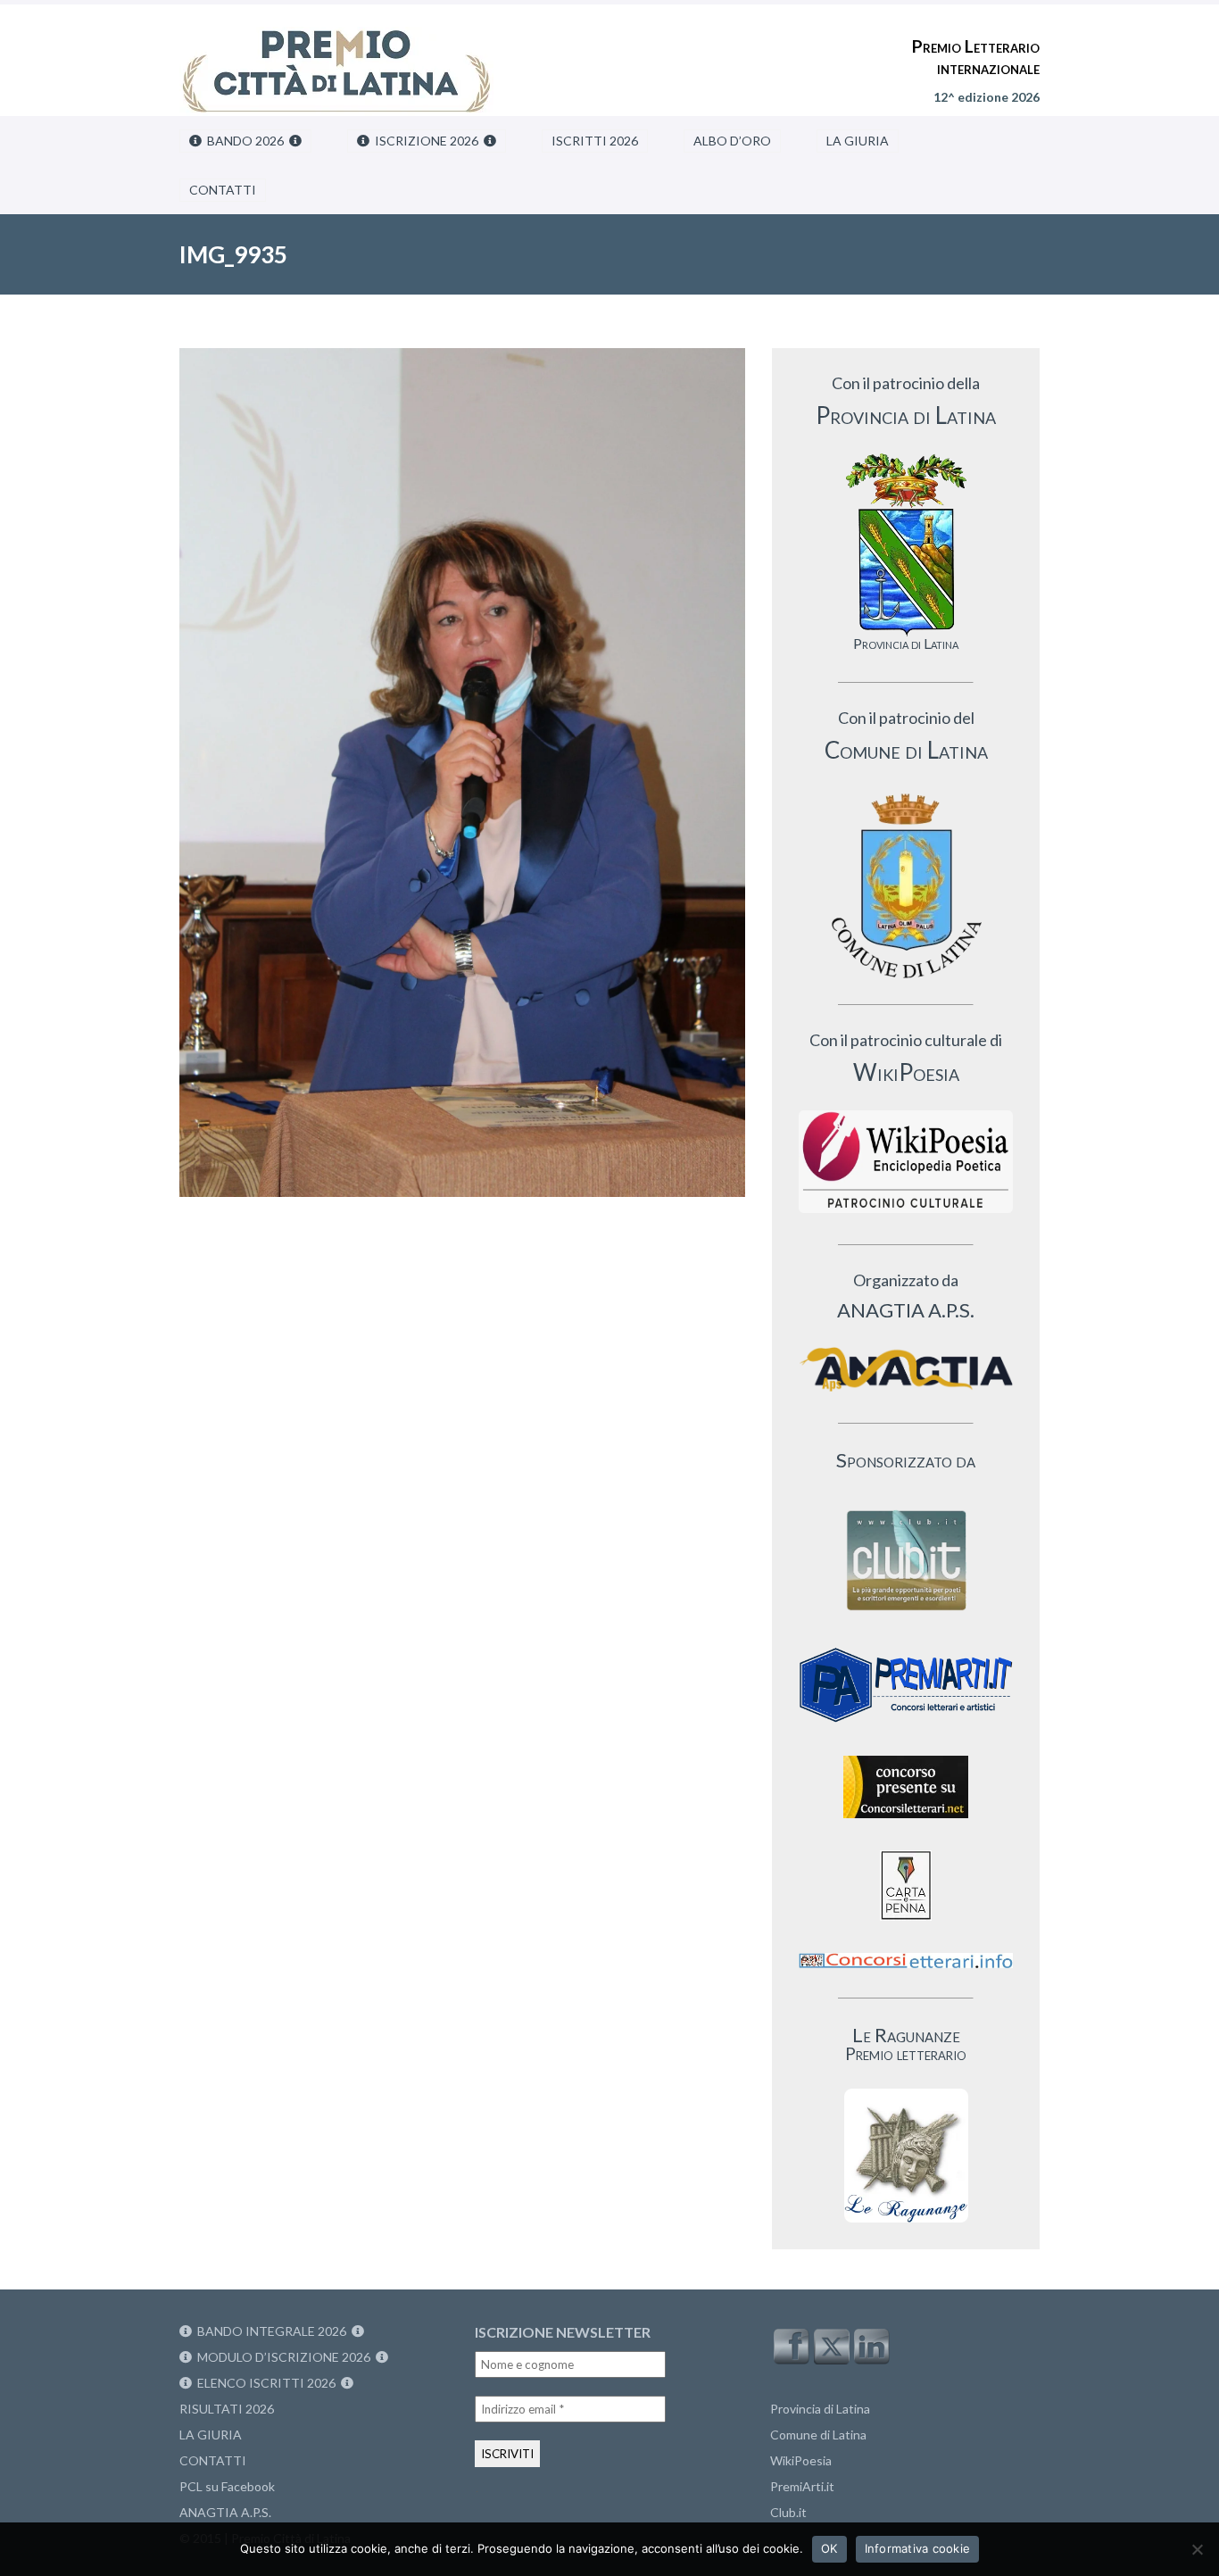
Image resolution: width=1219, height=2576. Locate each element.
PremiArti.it (802, 2486)
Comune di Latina (818, 2435)
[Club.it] (906, 1560)
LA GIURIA (858, 141)
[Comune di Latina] (906, 887)
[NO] (1197, 2549)
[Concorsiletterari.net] (906, 1822)
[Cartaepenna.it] (906, 1925)
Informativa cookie (918, 2548)
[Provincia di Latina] (906, 545)
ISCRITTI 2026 (595, 141)
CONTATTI (223, 190)
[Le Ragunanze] (906, 2156)
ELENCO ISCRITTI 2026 (266, 2383)
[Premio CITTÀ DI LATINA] (336, 54)
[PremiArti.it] (906, 1728)
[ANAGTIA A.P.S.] (906, 1369)
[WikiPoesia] (906, 1162)
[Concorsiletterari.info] (906, 1972)
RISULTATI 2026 (227, 2409)
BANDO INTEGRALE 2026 (272, 2331)
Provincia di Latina (820, 2409)
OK (829, 2548)
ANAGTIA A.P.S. (225, 2512)
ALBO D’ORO (732, 141)
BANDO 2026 (245, 141)
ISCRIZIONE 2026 (427, 141)
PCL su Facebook (227, 2486)
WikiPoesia (801, 2460)
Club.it (788, 2512)
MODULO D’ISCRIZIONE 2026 (284, 2357)
